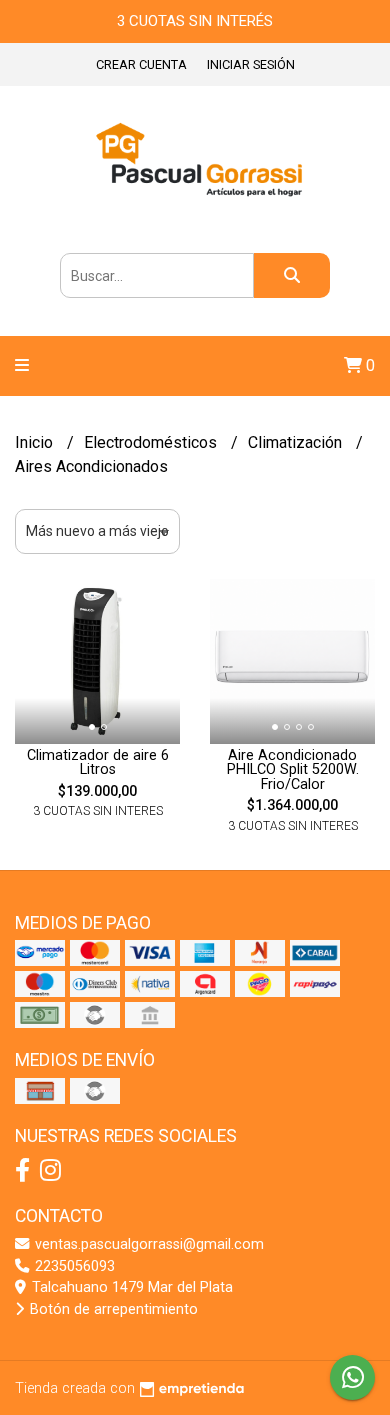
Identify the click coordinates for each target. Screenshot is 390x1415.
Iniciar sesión (251, 64)
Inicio (36, 442)
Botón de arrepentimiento (112, 1309)
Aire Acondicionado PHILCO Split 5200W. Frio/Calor (293, 770)
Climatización (297, 442)
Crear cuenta (141, 64)
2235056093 (73, 1266)
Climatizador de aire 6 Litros (98, 762)
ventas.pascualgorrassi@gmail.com (147, 1244)
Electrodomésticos (152, 442)
